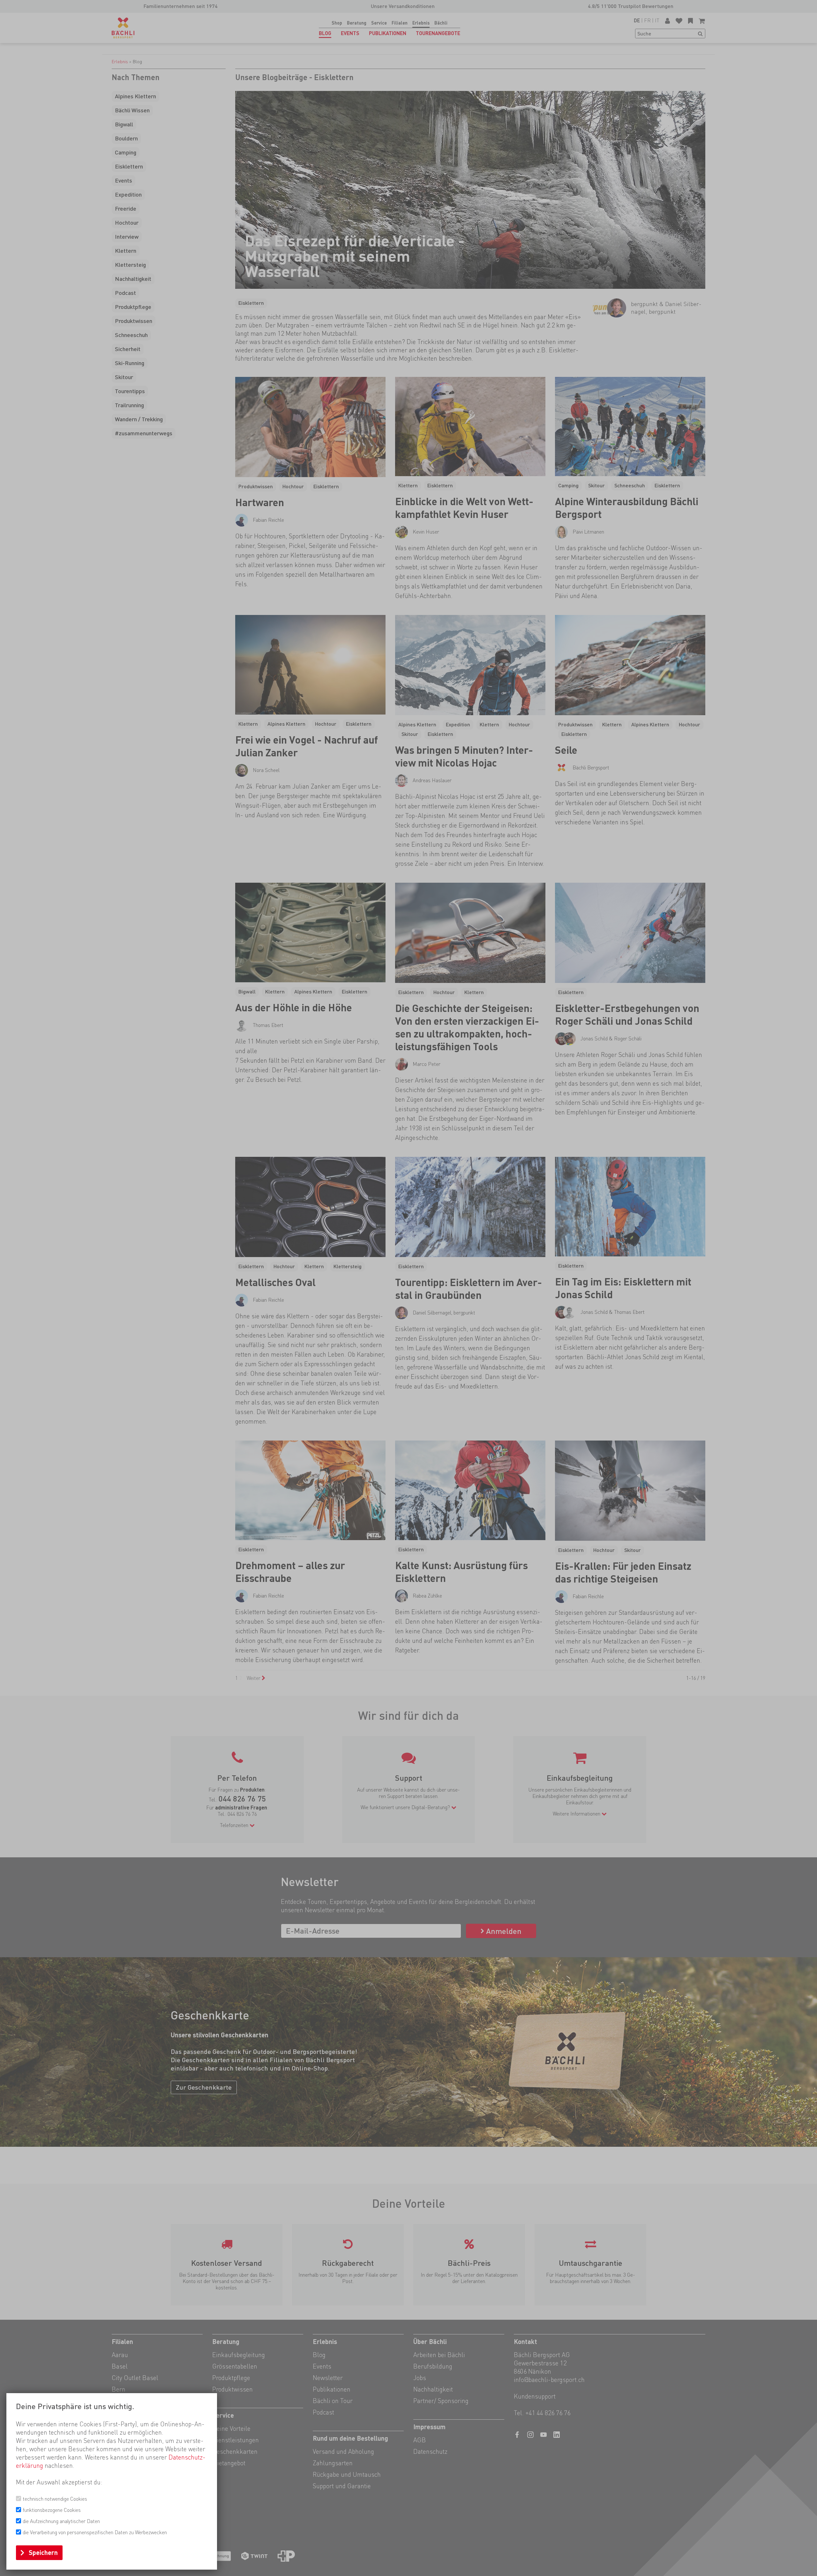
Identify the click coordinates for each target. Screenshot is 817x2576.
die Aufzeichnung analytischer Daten (61, 2521)
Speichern (43, 2553)
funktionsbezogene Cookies (52, 2510)
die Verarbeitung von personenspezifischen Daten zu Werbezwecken (95, 2532)
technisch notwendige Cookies (55, 2499)
